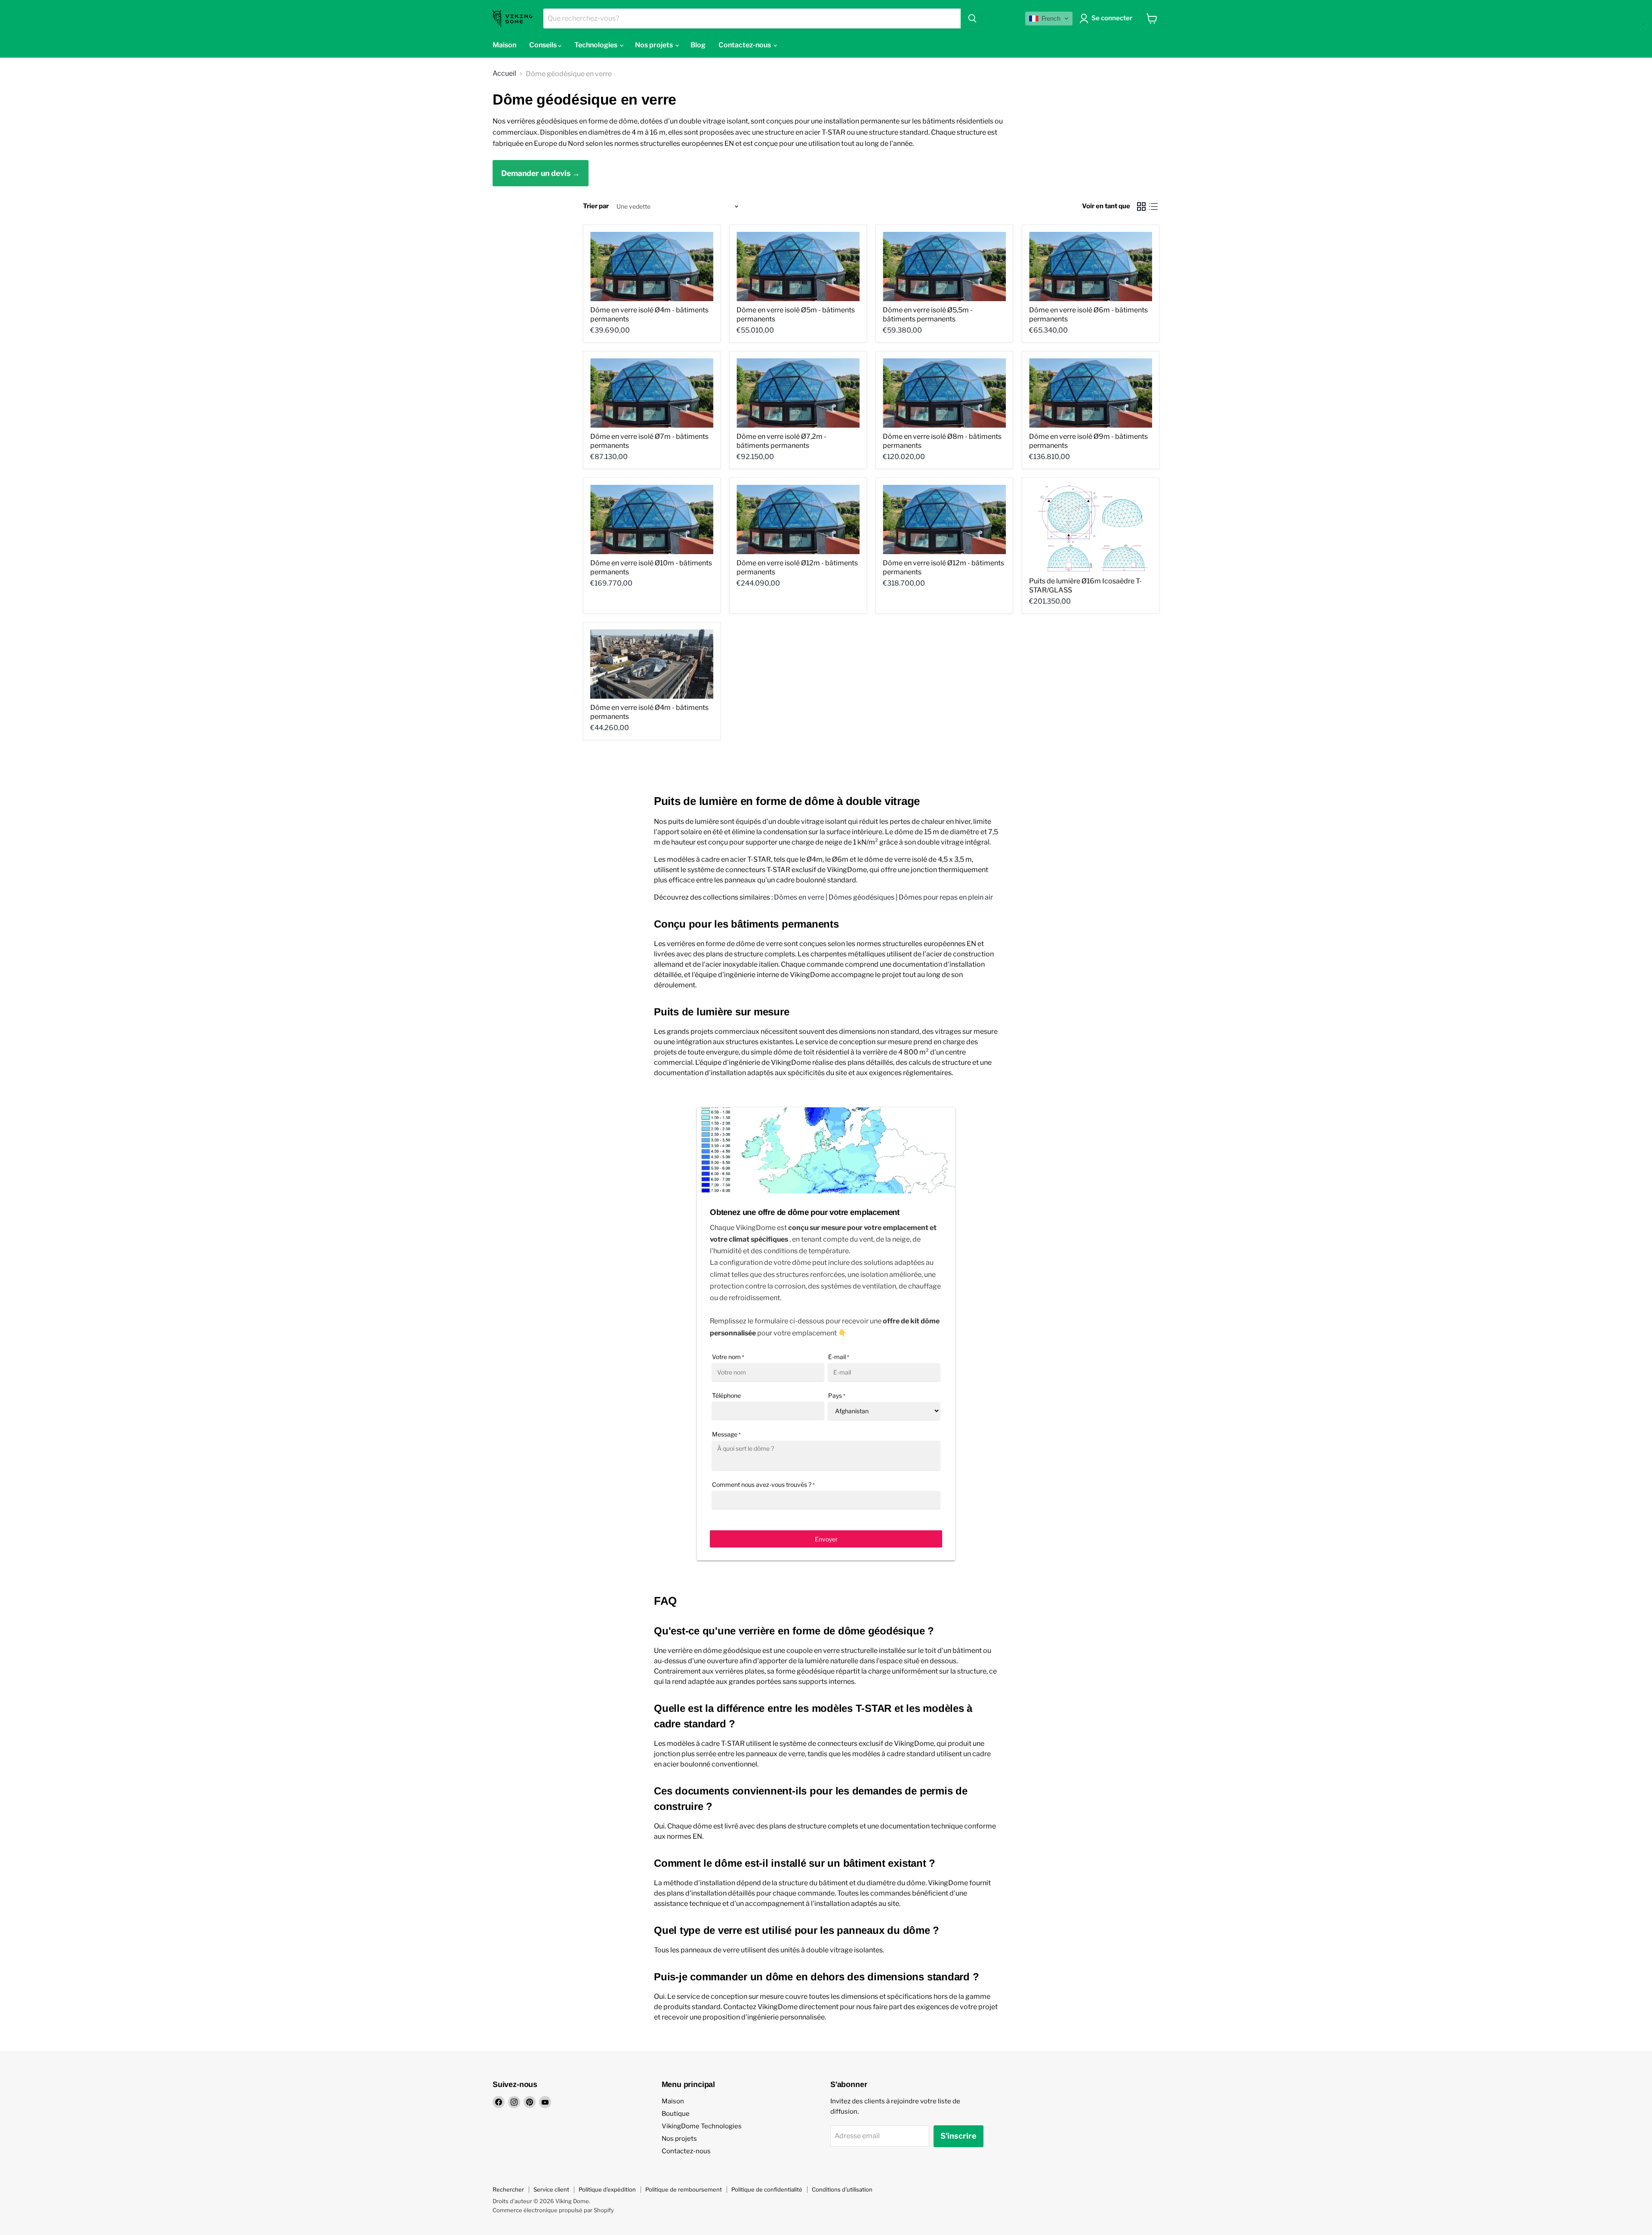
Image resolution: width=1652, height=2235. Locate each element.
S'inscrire (959, 2136)
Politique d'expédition (607, 2189)
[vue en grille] (1141, 207)
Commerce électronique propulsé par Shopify (553, 2210)
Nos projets (679, 2139)
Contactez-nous (686, 2151)
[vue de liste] (1153, 207)
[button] (1049, 18)
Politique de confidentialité (767, 2189)
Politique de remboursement (684, 2189)
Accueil (504, 74)
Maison (673, 2101)
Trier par (596, 206)
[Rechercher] (972, 18)
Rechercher (508, 2189)
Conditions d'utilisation (842, 2189)
